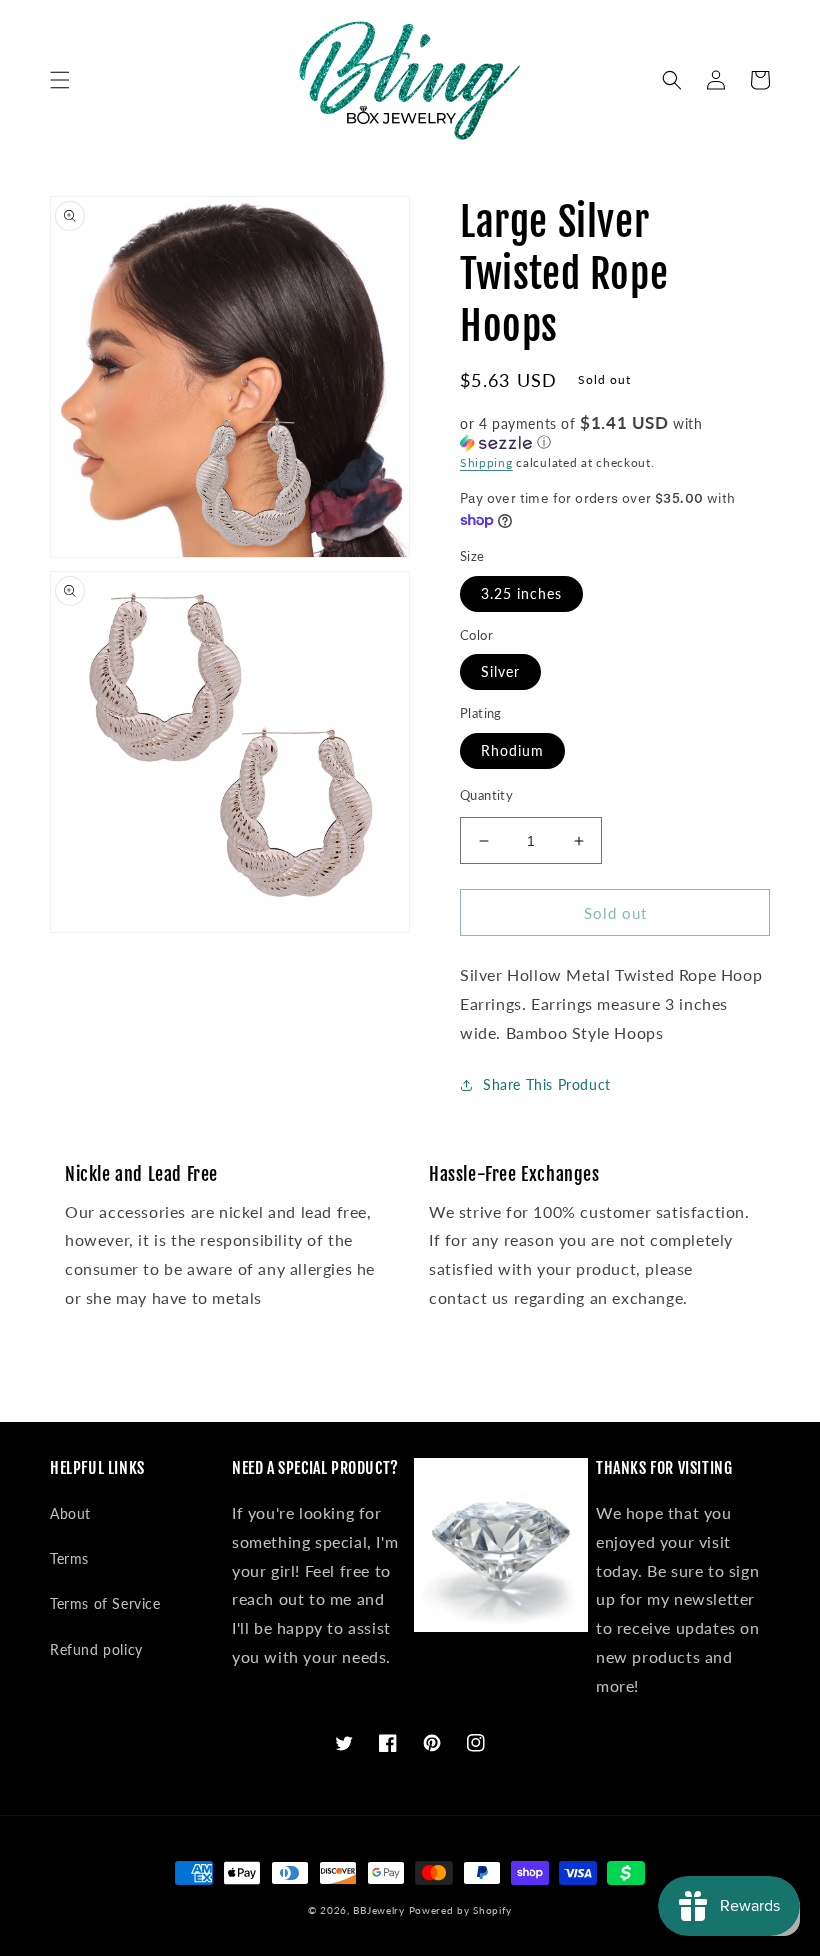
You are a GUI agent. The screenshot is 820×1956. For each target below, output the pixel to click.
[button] (60, 80)
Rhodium (512, 750)
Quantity (486, 795)
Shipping (486, 462)
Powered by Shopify (461, 1910)
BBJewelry (378, 1910)
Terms (69, 1558)
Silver (500, 671)
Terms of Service (105, 1603)
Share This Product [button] (547, 1084)
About (70, 1513)
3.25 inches (521, 593)
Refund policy (96, 1649)
